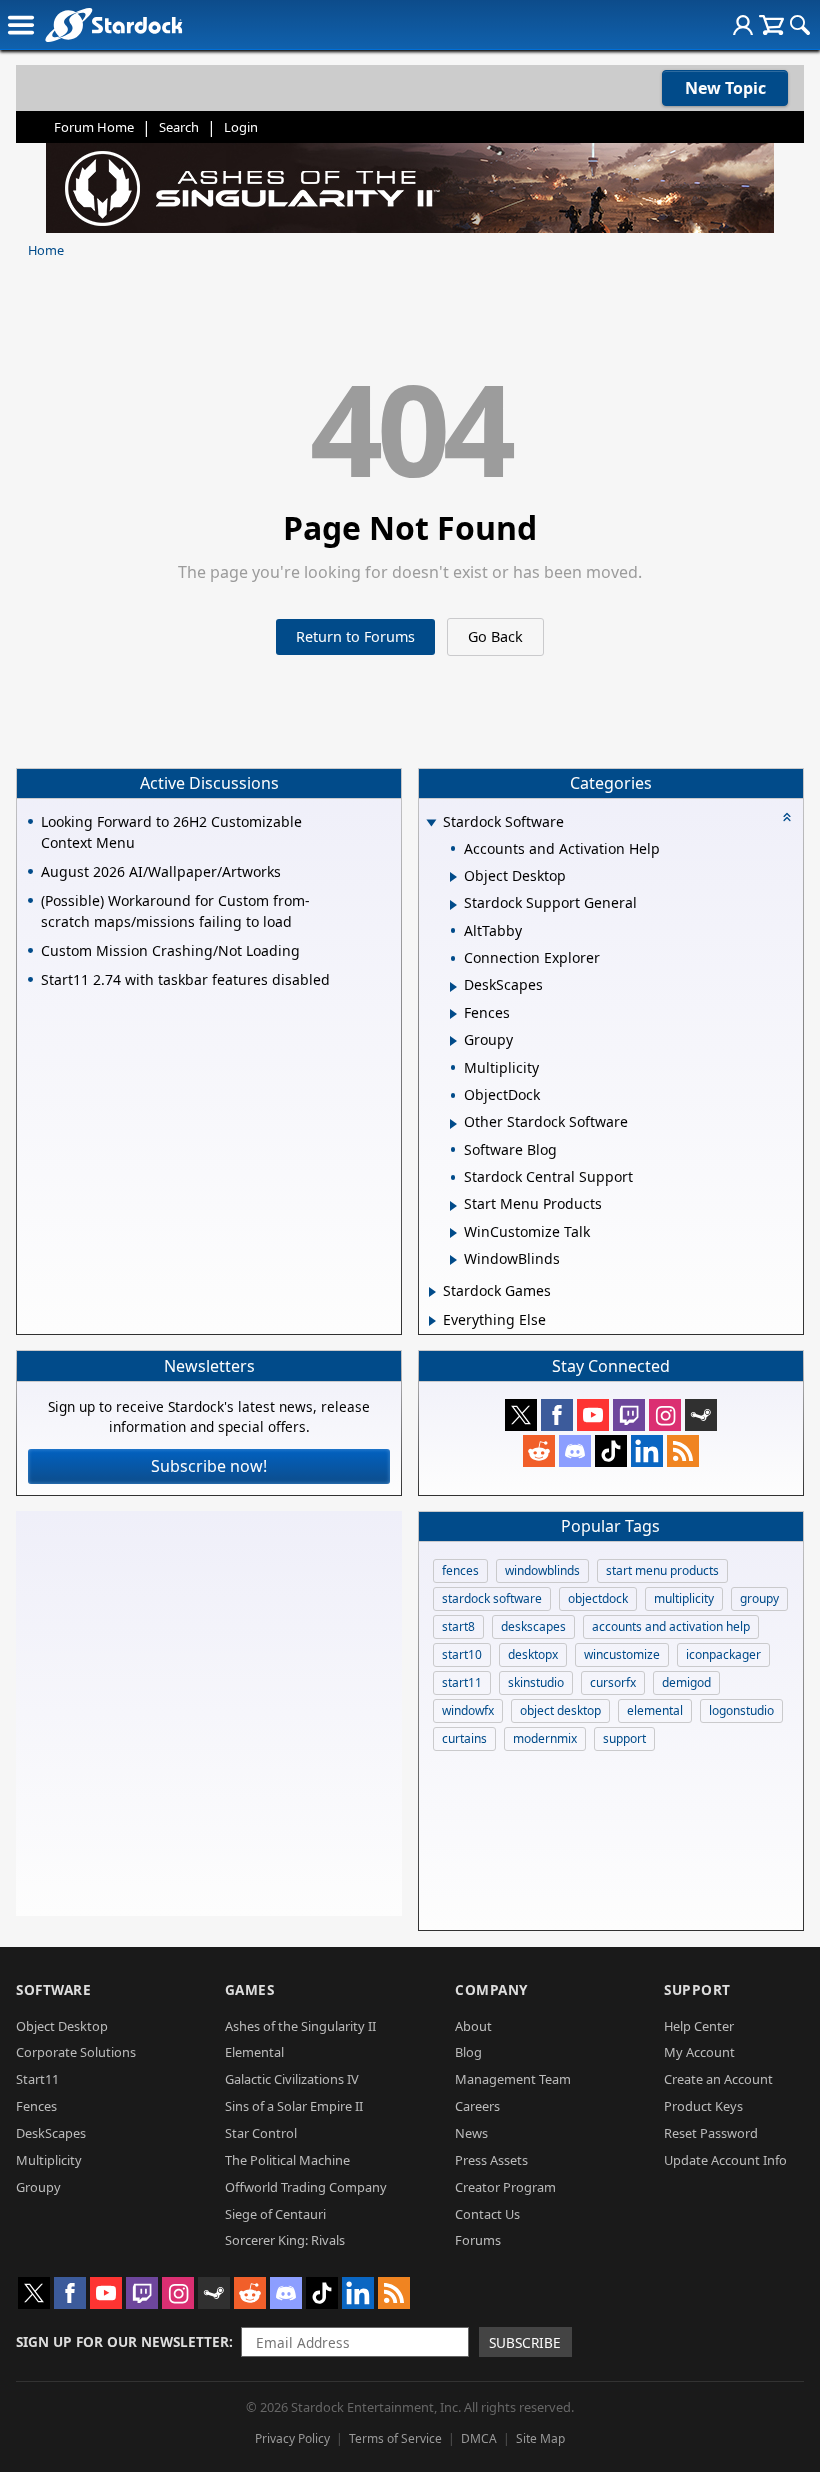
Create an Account (718, 2079)
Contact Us (487, 2214)
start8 (458, 1626)
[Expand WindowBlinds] (453, 1260)
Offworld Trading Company (306, 2187)
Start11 (37, 2079)
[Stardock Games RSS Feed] (683, 1451)
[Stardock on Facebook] (557, 1415)
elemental (655, 1710)
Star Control (261, 2133)
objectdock (598, 1598)
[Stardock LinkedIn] (647, 1451)
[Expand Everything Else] (432, 1321)
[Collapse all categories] (787, 817)
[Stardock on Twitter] (521, 1415)
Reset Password (711, 2133)
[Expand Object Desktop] (453, 877)
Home (46, 250)
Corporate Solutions (76, 2052)
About (473, 2026)
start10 (462, 1654)
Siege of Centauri (275, 2214)
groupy (759, 1598)
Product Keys (703, 2106)
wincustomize (622, 1654)
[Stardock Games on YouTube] (593, 1415)
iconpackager (723, 1654)
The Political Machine (287, 2160)
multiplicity (684, 1598)
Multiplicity (49, 2160)
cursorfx (613, 1682)
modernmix (545, 1738)
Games (250, 1989)
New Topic (725, 88)
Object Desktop (62, 2026)
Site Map (540, 2438)
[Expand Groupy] (453, 1041)
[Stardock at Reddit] (539, 1451)
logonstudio (741, 1710)
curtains (464, 1738)
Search (179, 127)
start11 (462, 1682)
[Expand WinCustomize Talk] (453, 1233)
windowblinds (542, 1570)
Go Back (495, 636)
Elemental (254, 2052)
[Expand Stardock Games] (432, 1292)
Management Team (513, 2079)
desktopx (533, 1654)
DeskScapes (51, 2133)
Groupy (38, 2187)
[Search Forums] (800, 25)
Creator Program (505, 2187)
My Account (699, 2052)
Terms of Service (395, 2438)
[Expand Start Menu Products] (453, 1206)
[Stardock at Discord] (575, 1451)
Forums (478, 2240)
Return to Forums (355, 636)
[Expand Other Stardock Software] (453, 1124)
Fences (36, 2106)
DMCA (479, 2438)
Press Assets (491, 2160)
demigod (686, 1682)
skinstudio (536, 1682)
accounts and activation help (671, 1626)
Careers (477, 2106)
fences (460, 1570)
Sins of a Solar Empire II (294, 2106)
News (471, 2133)
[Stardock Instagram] (665, 1415)
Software (53, 1989)
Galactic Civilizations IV (292, 2079)
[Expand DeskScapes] (453, 987)
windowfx (468, 1710)
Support (697, 1989)
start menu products (662, 1570)
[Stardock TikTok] (611, 1451)
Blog (468, 2052)
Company (491, 1989)
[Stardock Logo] (113, 24)
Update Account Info (725, 2160)
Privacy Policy (292, 2438)
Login (241, 127)
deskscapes (533, 1626)
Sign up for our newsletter (122, 2341)
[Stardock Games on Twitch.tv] (629, 1415)
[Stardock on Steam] (701, 1415)
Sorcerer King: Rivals (285, 2240)
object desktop (560, 1710)
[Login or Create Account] (743, 25)
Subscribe (525, 2342)
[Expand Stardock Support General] (453, 905)
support (624, 1738)
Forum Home (94, 127)
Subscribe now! (209, 1466)
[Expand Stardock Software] (431, 823)
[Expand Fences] (453, 1014)
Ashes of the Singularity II (300, 2026)
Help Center (699, 2026)
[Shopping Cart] (771, 25)
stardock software (492, 1598)
